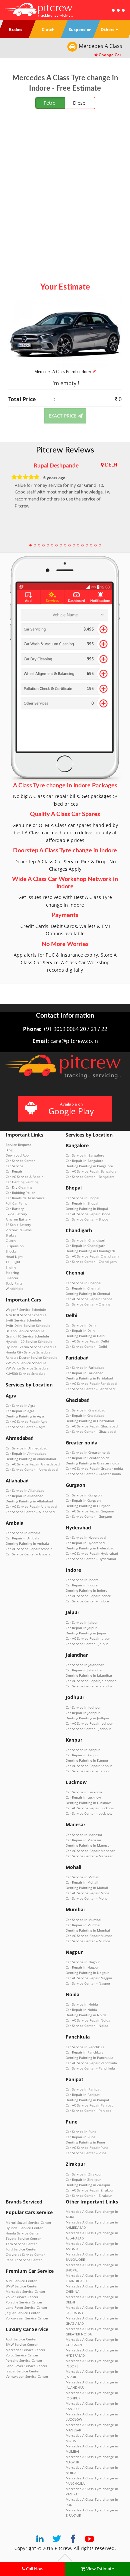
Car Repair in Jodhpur (83, 1713)
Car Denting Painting (22, 1182)
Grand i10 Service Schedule (27, 1336)
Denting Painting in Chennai (88, 1293)
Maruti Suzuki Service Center (28, 2222)
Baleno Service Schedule (25, 1331)
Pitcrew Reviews (65, 450)
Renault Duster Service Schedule (31, 1357)
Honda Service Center (23, 2233)
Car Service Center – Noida (87, 2026)
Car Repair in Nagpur (82, 1967)
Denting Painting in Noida (86, 2015)
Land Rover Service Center (26, 2307)
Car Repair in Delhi (81, 1330)
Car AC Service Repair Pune (87, 2147)
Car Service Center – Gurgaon (89, 1516)
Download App (17, 1155)
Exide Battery (16, 1214)
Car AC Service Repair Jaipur (88, 1638)
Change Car (109, 55)
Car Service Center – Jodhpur (88, 1729)
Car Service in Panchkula (85, 2047)
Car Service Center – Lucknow (89, 1813)
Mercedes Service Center (25, 2291)
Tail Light (13, 1262)
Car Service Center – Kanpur (88, 1771)
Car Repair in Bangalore (84, 1161)
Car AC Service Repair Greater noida (94, 1468)
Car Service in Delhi (81, 1325)
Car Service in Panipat (83, 2089)
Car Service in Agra (20, 1405)
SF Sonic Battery (18, 1225)
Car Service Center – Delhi (86, 1346)
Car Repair (14, 1171)
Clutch (11, 1241)
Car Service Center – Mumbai (89, 1941)
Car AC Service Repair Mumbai (90, 1936)
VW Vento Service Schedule (27, 1368)
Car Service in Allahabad (25, 1490)
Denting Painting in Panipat (87, 2100)
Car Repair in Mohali (82, 1882)
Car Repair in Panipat (83, 2095)
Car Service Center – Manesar (89, 1856)
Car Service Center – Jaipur (87, 1644)
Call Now (34, 2569)
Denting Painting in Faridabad (89, 1378)
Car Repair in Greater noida (88, 1458)
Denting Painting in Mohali (87, 1888)
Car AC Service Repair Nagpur (89, 1978)
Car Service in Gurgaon (84, 1495)
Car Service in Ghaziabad (85, 1410)
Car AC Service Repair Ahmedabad (33, 1464)
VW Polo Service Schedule (26, 1363)
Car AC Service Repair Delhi (87, 1341)
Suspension (15, 1246)
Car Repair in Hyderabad (85, 1543)
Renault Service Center (24, 2260)
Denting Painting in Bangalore (89, 1166)
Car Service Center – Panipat (88, 2111)
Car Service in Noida (82, 2004)
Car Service (14, 1166)
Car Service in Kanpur (83, 1750)
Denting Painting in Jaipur (86, 1633)
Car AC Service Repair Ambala (29, 1549)
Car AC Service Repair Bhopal (89, 1214)
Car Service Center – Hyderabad (91, 1559)
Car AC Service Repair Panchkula (91, 2063)
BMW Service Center (22, 2286)
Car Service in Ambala (23, 1533)
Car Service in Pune (81, 2132)
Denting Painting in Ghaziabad (90, 1421)
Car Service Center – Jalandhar (90, 1686)
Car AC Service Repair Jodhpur (89, 1723)
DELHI (112, 465)
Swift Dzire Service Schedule (28, 1325)
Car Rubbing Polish (20, 1193)
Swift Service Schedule (23, 1320)
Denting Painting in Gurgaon (88, 1506)
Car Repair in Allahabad (24, 1496)
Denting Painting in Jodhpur (87, 1718)
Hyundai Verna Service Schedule (31, 1347)
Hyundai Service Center (24, 2228)
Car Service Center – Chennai (89, 1304)
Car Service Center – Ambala (28, 1554)
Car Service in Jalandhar (85, 1665)
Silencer (12, 1278)
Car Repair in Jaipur (81, 1628)
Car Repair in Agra (20, 1411)
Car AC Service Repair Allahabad (31, 1506)
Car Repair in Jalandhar (84, 1670)
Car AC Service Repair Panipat (89, 2105)
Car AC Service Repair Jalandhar (91, 1681)
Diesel (80, 103)
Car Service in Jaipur (82, 1622)
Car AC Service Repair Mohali (89, 1893)
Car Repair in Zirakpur (83, 2179)
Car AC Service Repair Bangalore (91, 1171)
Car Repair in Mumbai (83, 1925)
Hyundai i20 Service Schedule (29, 1341)
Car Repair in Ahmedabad (26, 1453)
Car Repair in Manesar (83, 1840)
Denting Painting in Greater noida (92, 1463)
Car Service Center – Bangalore (90, 1177)
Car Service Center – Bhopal (88, 1219)
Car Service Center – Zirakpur (89, 2195)
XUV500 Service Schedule (26, 1373)
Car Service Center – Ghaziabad (91, 1431)
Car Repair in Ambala (22, 1538)
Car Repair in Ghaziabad (85, 1415)
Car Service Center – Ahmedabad (32, 1469)
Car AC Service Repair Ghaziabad (92, 1426)
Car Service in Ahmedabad (26, 1448)
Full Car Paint (16, 1203)
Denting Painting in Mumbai (88, 1930)
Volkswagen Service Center (27, 2318)
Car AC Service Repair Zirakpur (90, 2190)
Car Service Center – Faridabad (90, 1389)
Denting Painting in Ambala (27, 1543)
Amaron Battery (18, 1219)
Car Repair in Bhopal (82, 1203)
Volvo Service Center (22, 2297)
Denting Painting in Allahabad (29, 1501)
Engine (11, 1267)
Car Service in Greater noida (88, 1452)
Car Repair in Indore (82, 1585)
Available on (71, 1109)
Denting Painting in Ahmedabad (31, 1459)
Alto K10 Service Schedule (26, 1315)
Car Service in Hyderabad (86, 1537)
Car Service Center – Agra (26, 1427)
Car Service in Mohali (82, 1877)
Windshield (14, 1288)
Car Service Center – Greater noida (93, 1474)
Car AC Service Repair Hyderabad (92, 1553)
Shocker (12, 1251)
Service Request (18, 1145)
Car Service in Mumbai (83, 1920)
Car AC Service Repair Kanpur (89, 1766)
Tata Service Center (21, 2244)
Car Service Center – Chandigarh (91, 1262)
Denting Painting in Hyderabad (90, 1548)
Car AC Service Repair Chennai (90, 1299)
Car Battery (15, 1209)
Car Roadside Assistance (25, 1198)
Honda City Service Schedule (28, 1352)
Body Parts (14, 1283)
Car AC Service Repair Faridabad (91, 1383)
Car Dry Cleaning (19, 1187)
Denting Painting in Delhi (85, 1336)
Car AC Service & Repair (24, 1177)
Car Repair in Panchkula (85, 2052)
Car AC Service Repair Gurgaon (90, 1511)
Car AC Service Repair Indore (88, 1596)
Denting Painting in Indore (86, 1590)
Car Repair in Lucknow (83, 1797)
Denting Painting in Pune (85, 2142)
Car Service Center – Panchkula (90, 2068)
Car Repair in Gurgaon (83, 1500)
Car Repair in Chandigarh (85, 1246)
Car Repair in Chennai (83, 1288)
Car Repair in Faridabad (84, 1373)
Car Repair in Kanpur (82, 1755)
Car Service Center (20, 1161)
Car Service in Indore (82, 1580)
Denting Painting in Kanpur (87, 1760)
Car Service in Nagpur (83, 1962)
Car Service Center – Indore (87, 1601)
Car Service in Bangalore (85, 1155)
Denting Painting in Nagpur (87, 1973)
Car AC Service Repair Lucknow (90, 1808)
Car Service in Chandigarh (86, 1240)
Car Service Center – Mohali (88, 1898)
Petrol (50, 103)
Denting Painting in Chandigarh (90, 1251)
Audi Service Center (21, 2281)
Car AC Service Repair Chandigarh (92, 1256)
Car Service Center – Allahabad (30, 1512)
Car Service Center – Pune (86, 2153)
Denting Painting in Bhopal (87, 1209)
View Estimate (100, 2569)
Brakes (11, 1235)
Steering (12, 1273)
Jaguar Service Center (23, 2313)
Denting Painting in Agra (25, 1416)
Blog (9, 1150)
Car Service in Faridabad (85, 1367)
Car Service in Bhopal (82, 1198)
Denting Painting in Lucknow (88, 1803)
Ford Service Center (21, 2249)
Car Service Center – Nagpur (88, 1983)
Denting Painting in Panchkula (89, 2058)
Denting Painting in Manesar (88, 1845)
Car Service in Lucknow (84, 1792)
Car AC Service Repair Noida (88, 2020)
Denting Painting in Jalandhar (89, 1675)
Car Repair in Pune (80, 2137)
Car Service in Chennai (83, 1283)
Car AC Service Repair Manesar (90, 1851)
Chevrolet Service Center (25, 2254)
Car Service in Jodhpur (83, 1707)
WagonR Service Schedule (26, 1309)
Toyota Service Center (23, 2238)
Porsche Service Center (24, 2302)
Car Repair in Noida (81, 2010)
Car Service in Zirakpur (84, 2174)
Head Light (14, 1257)
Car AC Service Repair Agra (27, 1421)
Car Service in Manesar (84, 1835)
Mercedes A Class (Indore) (63, 372)
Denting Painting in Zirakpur (88, 2185)
